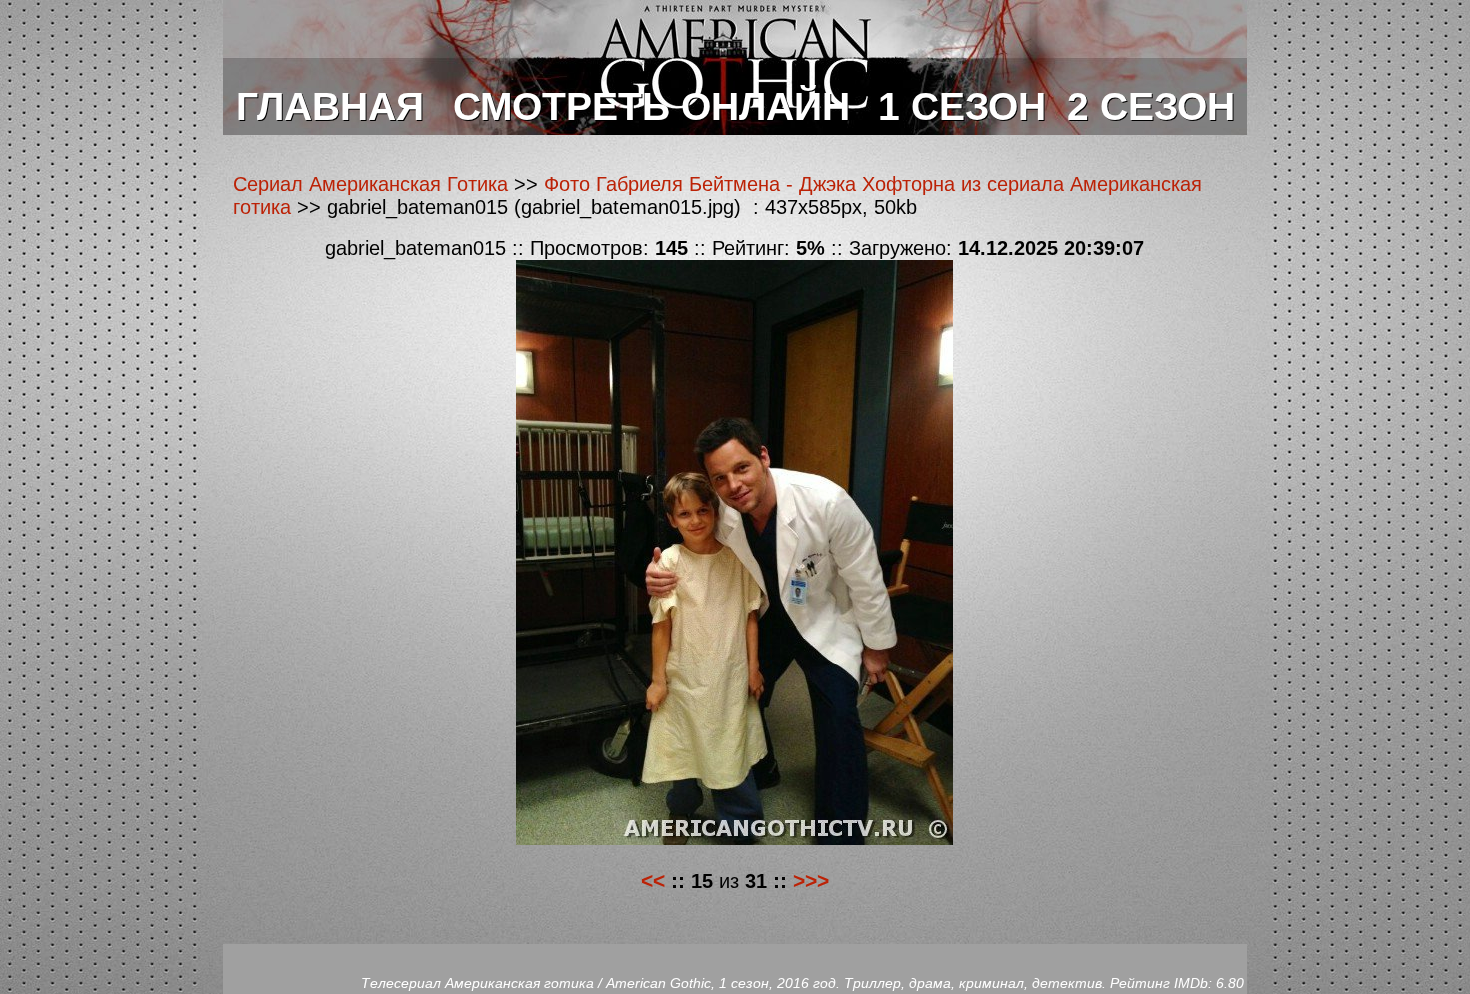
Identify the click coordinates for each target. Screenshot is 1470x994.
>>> (811, 880)
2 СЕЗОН (1151, 106)
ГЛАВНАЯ (330, 106)
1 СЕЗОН (962, 106)
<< (653, 880)
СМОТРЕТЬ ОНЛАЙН (651, 106)
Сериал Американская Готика (370, 184)
